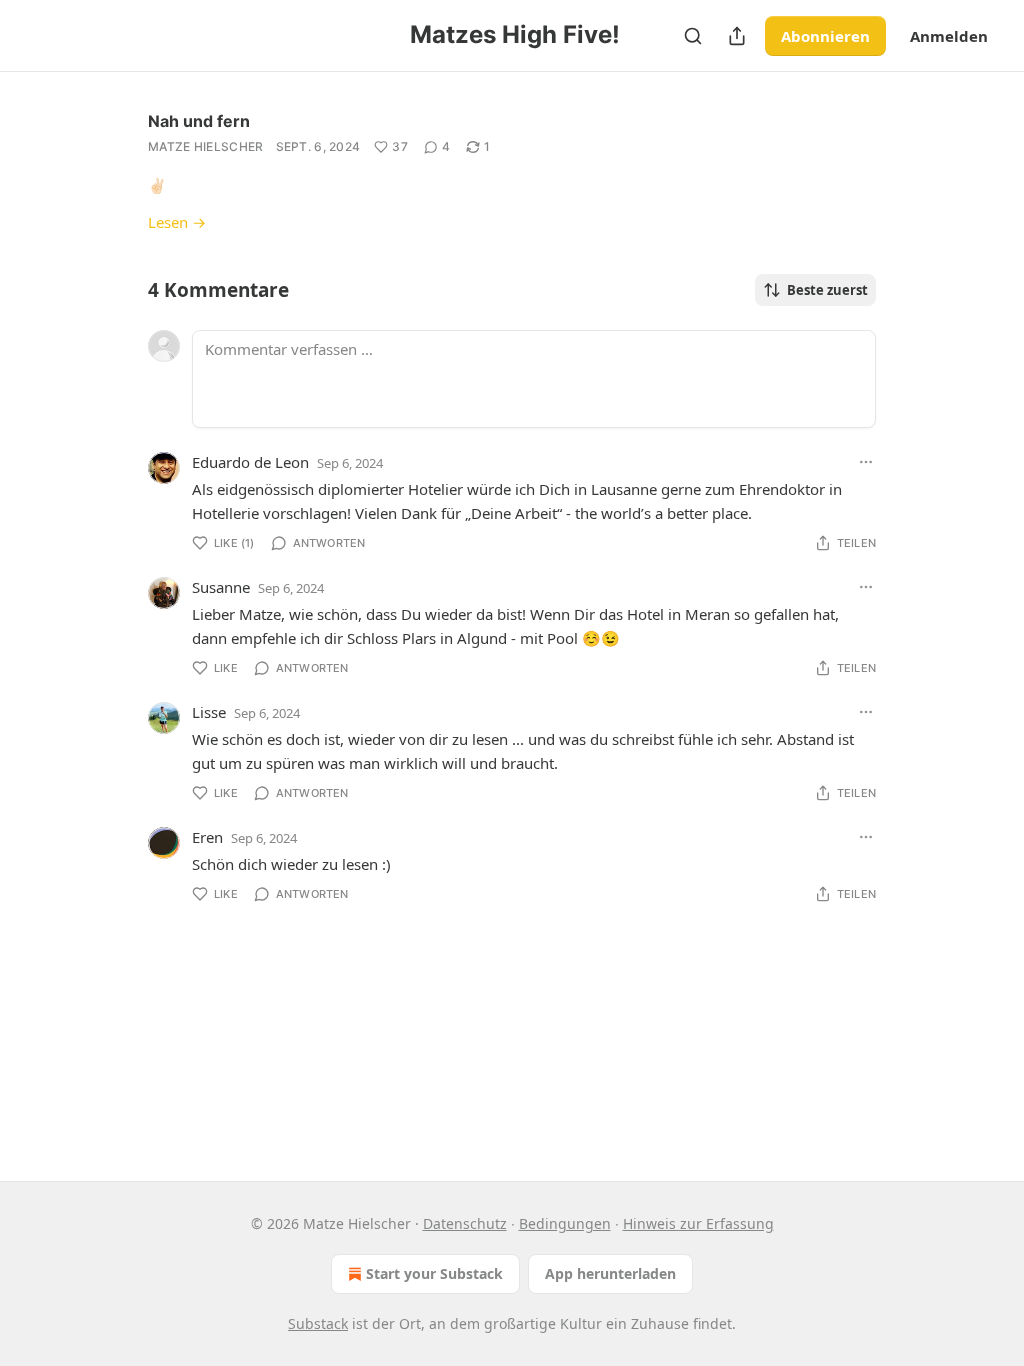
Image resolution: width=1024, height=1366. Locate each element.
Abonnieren (825, 36)
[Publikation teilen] (737, 36)
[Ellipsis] (866, 462)
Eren (207, 837)
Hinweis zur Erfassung (698, 1223)
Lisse (209, 712)
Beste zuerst (827, 290)
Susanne (221, 587)
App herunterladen (610, 1273)
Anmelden (949, 36)
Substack (318, 1323)
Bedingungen (565, 1223)
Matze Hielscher (206, 146)
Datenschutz (465, 1223)
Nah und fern (199, 121)
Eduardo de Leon (250, 462)
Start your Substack (434, 1273)
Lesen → (177, 222)
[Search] (693, 36)
